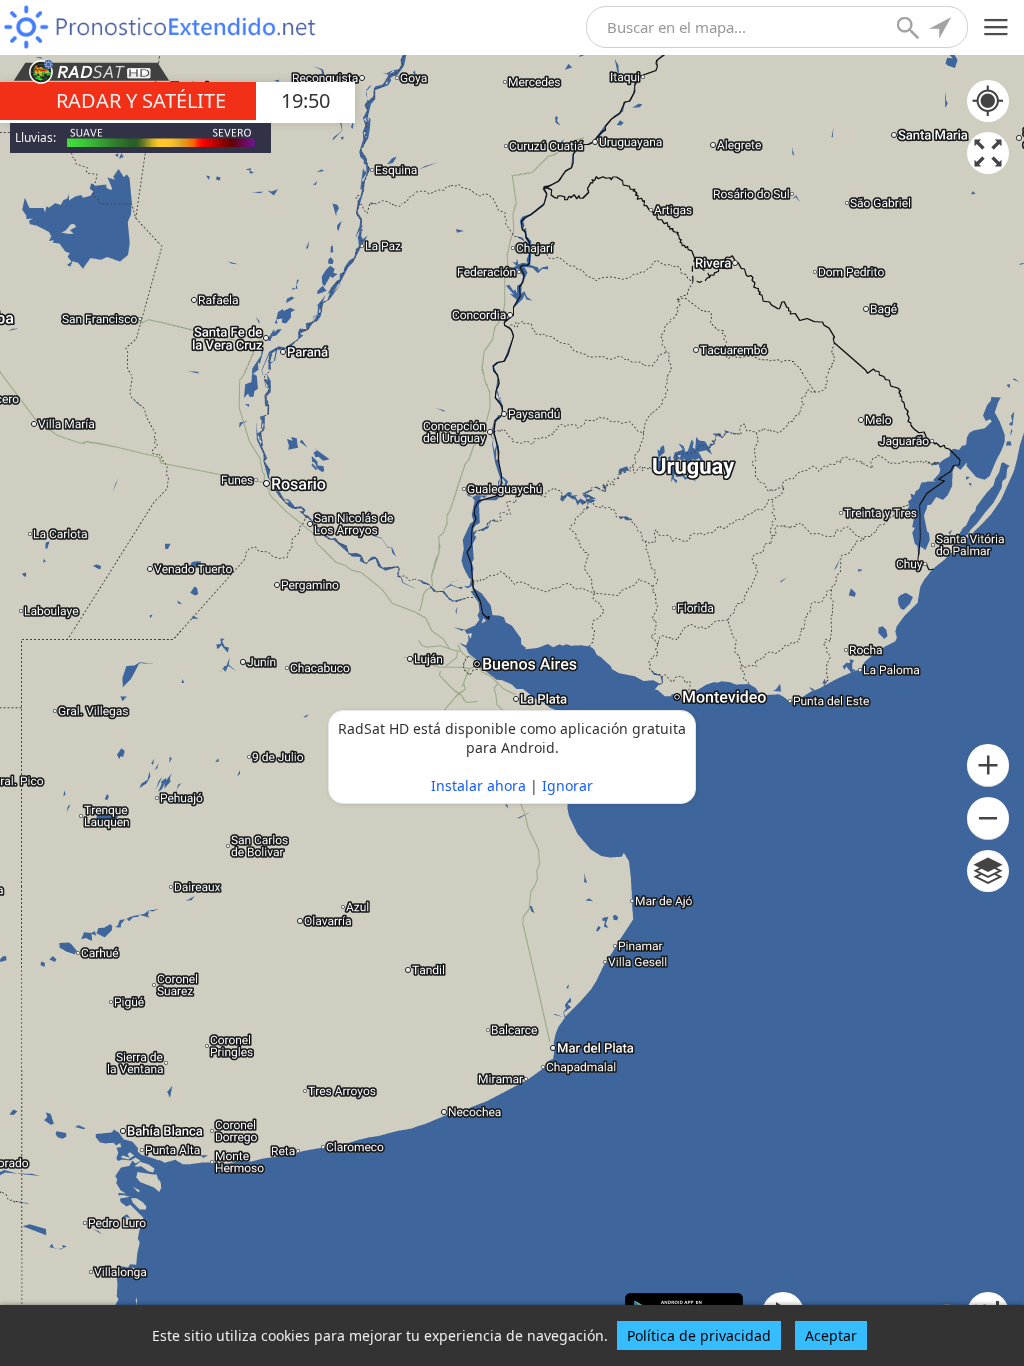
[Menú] (996, 27)
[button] (988, 765)
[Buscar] (910, 30)
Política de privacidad (699, 1335)
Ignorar (567, 785)
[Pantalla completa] (988, 153)
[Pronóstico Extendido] (160, 27)
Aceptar (831, 1335)
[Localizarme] (942, 30)
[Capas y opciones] (988, 871)
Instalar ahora (478, 785)
